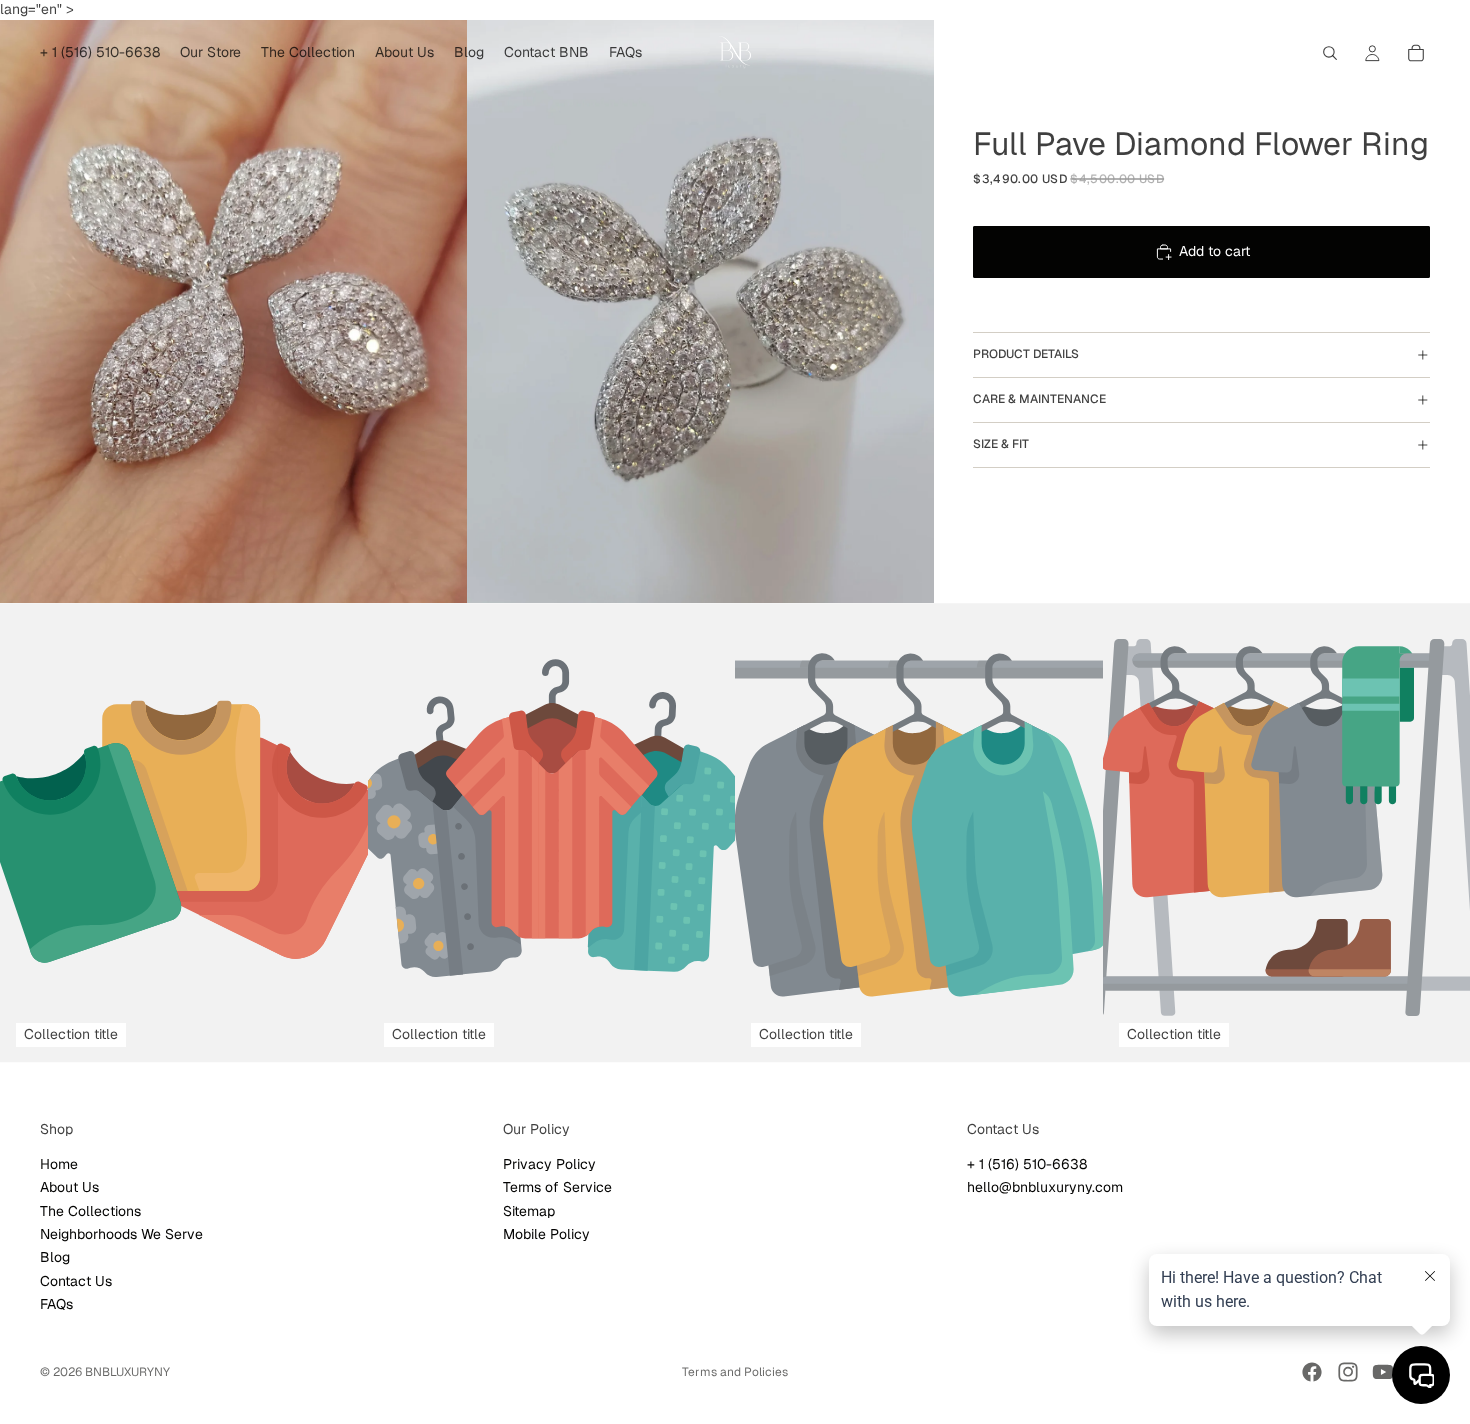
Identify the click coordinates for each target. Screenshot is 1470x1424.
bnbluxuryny (127, 1372)
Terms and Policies (735, 1372)
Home (59, 1163)
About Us (69, 1187)
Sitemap (529, 1210)
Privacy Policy (549, 1163)
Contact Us (76, 1280)
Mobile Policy (546, 1234)
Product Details (1026, 354)
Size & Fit (1001, 444)
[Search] (1330, 53)
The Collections (90, 1210)
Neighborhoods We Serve (121, 1234)
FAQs (56, 1304)
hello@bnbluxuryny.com (1045, 1187)
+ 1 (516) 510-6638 (1027, 1163)
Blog (55, 1257)
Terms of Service (557, 1187)
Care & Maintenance (1039, 399)
